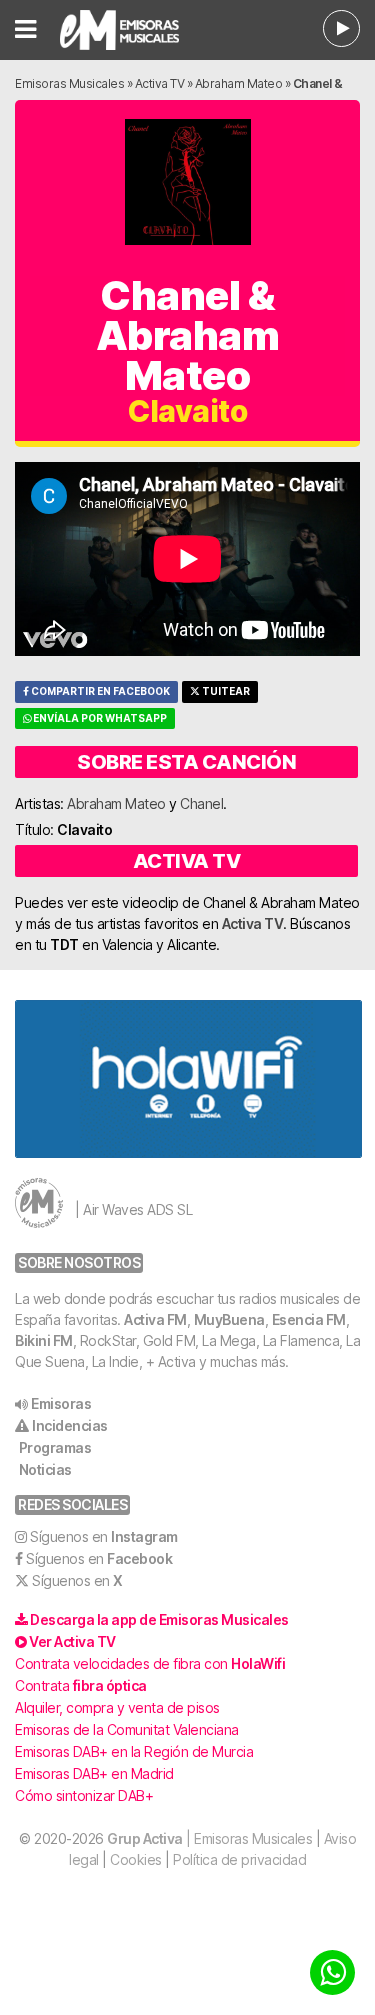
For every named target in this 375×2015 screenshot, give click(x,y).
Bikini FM (44, 1340)
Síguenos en (104, 1536)
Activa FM (155, 1319)
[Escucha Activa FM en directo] (341, 28)
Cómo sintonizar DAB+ (84, 1795)
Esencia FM (309, 1319)
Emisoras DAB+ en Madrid (94, 1773)
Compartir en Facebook (99, 691)
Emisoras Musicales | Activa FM (133, 30)
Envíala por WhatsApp (99, 718)
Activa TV (160, 83)
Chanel (201, 803)
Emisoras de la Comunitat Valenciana (127, 1729)
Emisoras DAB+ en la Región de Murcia (134, 1751)
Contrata (81, 1685)
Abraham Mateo (239, 83)
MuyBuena (229, 1319)
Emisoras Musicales (69, 83)
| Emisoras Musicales (209, 1838)
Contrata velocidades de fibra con (150, 1663)
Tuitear (225, 691)
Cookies (136, 1859)
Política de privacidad (239, 1859)
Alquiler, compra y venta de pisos (117, 1707)
